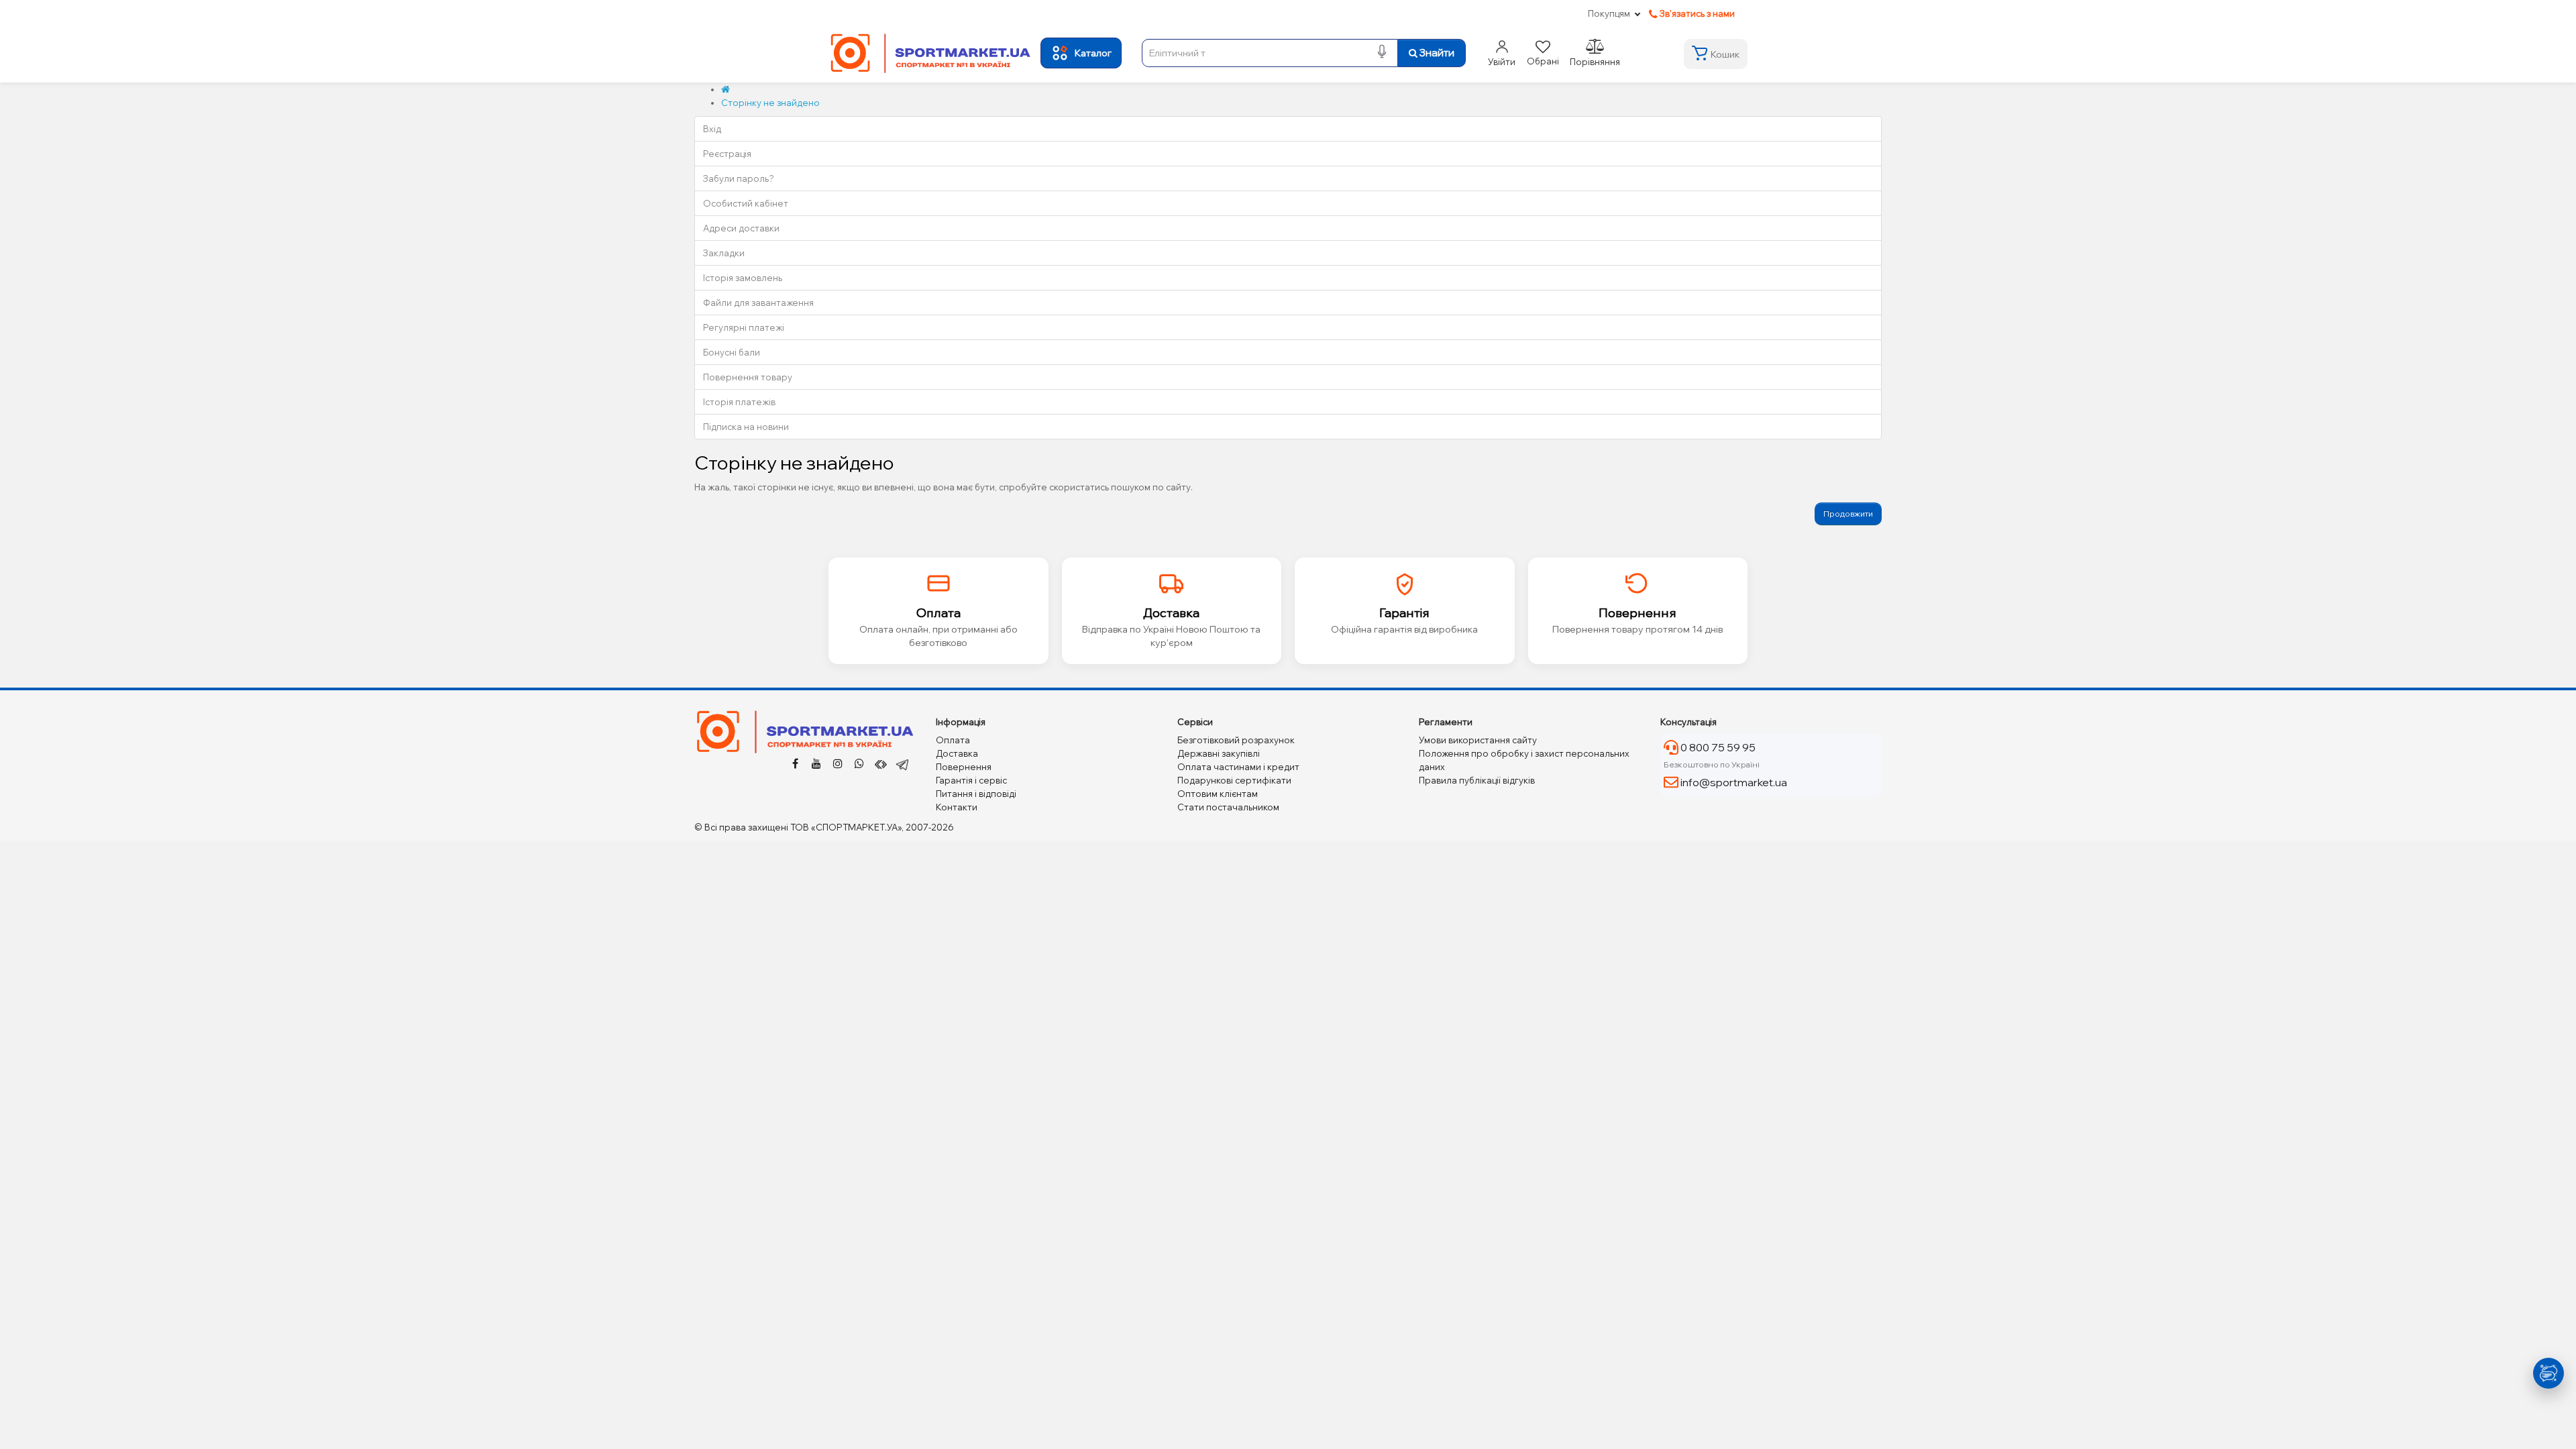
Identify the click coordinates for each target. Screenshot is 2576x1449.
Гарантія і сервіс (971, 780)
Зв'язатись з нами (1696, 13)
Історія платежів (739, 402)
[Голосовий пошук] (1382, 53)
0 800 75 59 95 (1717, 747)
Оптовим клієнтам (1218, 794)
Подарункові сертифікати (1234, 780)
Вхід (712, 129)
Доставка (957, 753)
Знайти (1436, 53)
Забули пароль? (739, 178)
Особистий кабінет (746, 203)
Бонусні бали (732, 352)
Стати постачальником (1228, 807)
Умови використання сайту (1478, 740)
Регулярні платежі (744, 327)
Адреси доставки (741, 228)
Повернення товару (748, 377)
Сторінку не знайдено (770, 103)
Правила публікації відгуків (1477, 780)
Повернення (964, 767)
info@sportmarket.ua (1733, 782)
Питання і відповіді (976, 794)
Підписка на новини (746, 427)
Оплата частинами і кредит (1238, 767)
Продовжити (1848, 514)
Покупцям (1609, 13)
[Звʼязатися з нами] (2547, 1373)
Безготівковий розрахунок (1236, 740)
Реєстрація (727, 154)
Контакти (957, 807)
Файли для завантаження (758, 303)
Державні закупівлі (1219, 753)
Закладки (724, 253)
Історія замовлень (743, 278)
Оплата (953, 740)
